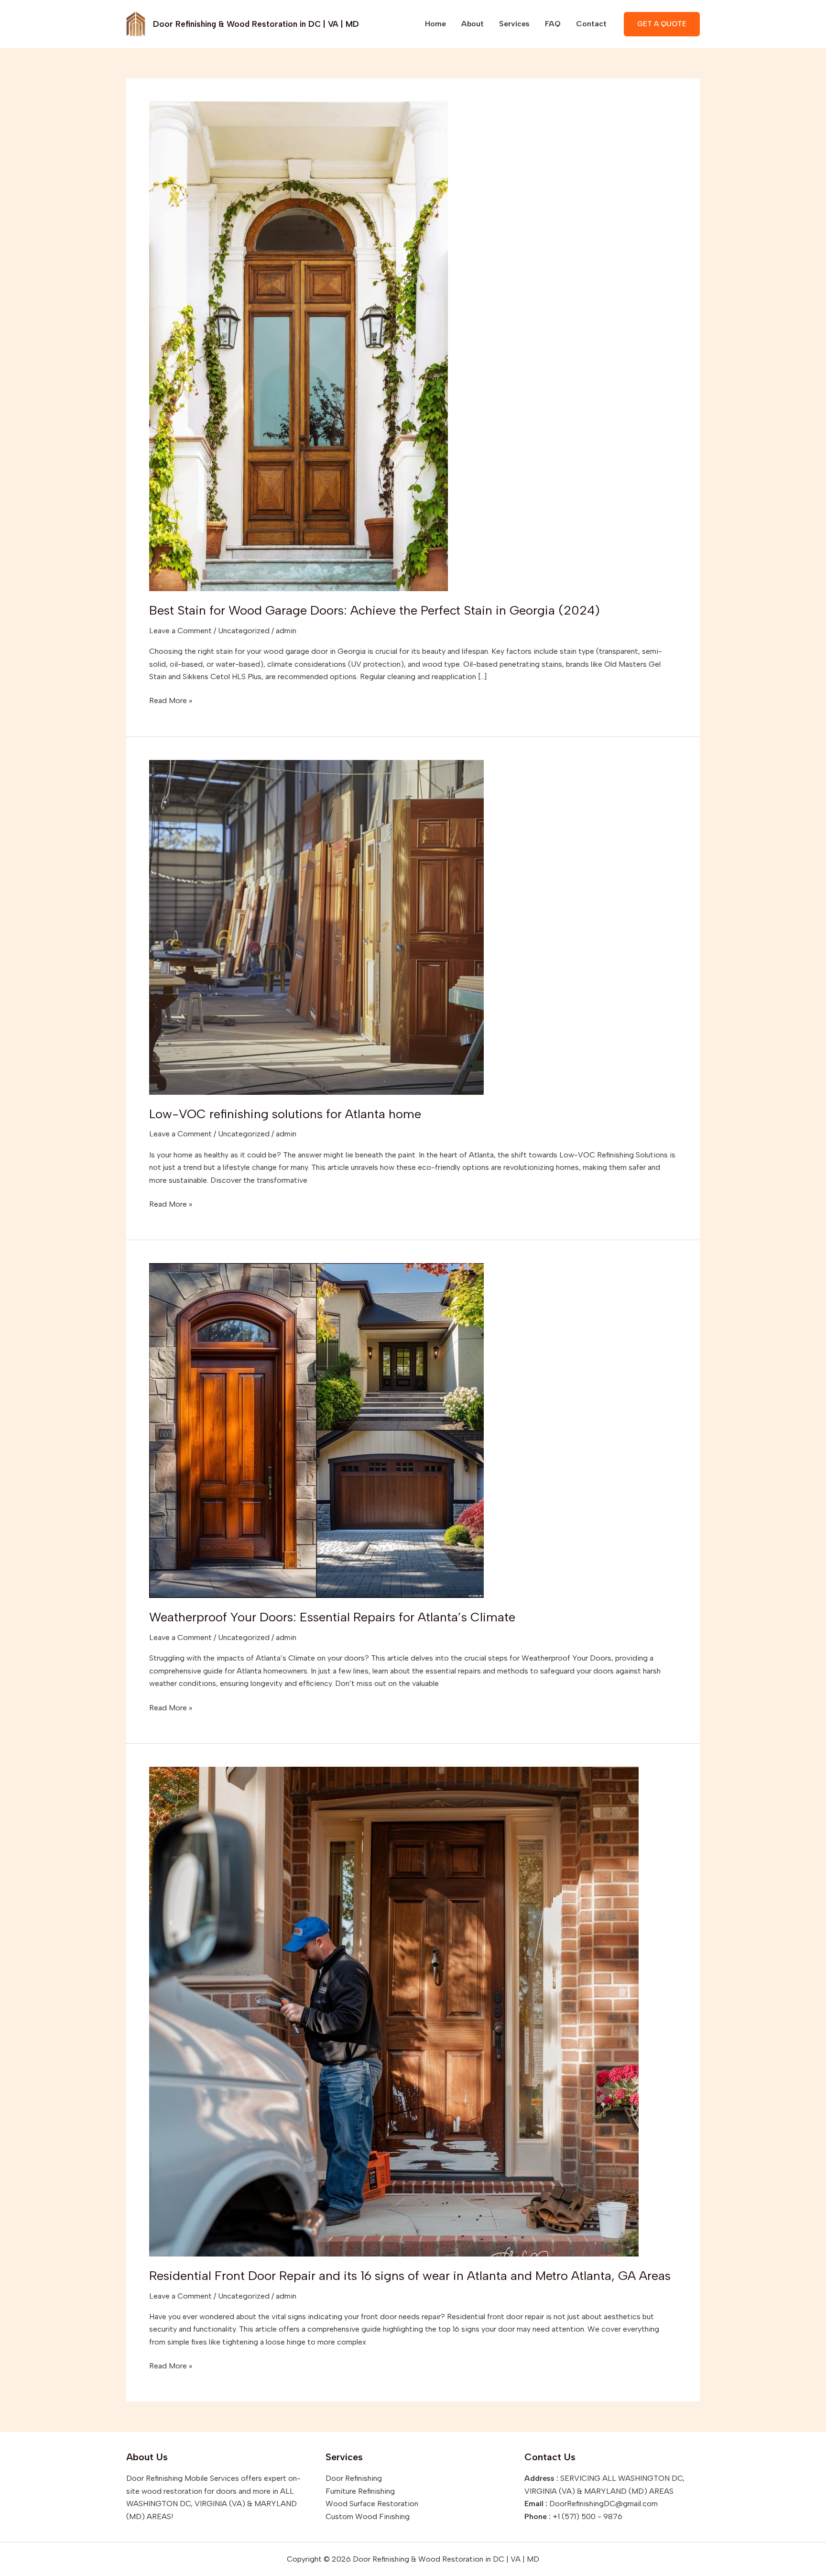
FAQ (553, 24)
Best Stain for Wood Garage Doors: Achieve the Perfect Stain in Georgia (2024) (376, 610)
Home (435, 24)
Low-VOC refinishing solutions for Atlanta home (285, 1114)
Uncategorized (244, 631)
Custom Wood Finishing (368, 2516)
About (473, 24)
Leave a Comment (180, 631)
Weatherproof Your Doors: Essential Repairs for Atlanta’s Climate (332, 1617)
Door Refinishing (354, 2478)
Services (514, 24)
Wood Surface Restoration (372, 2504)
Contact (591, 24)
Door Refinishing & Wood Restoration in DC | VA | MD (256, 24)
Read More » (171, 700)
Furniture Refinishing (360, 2491)
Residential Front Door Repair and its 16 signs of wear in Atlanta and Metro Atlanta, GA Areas (410, 2276)
